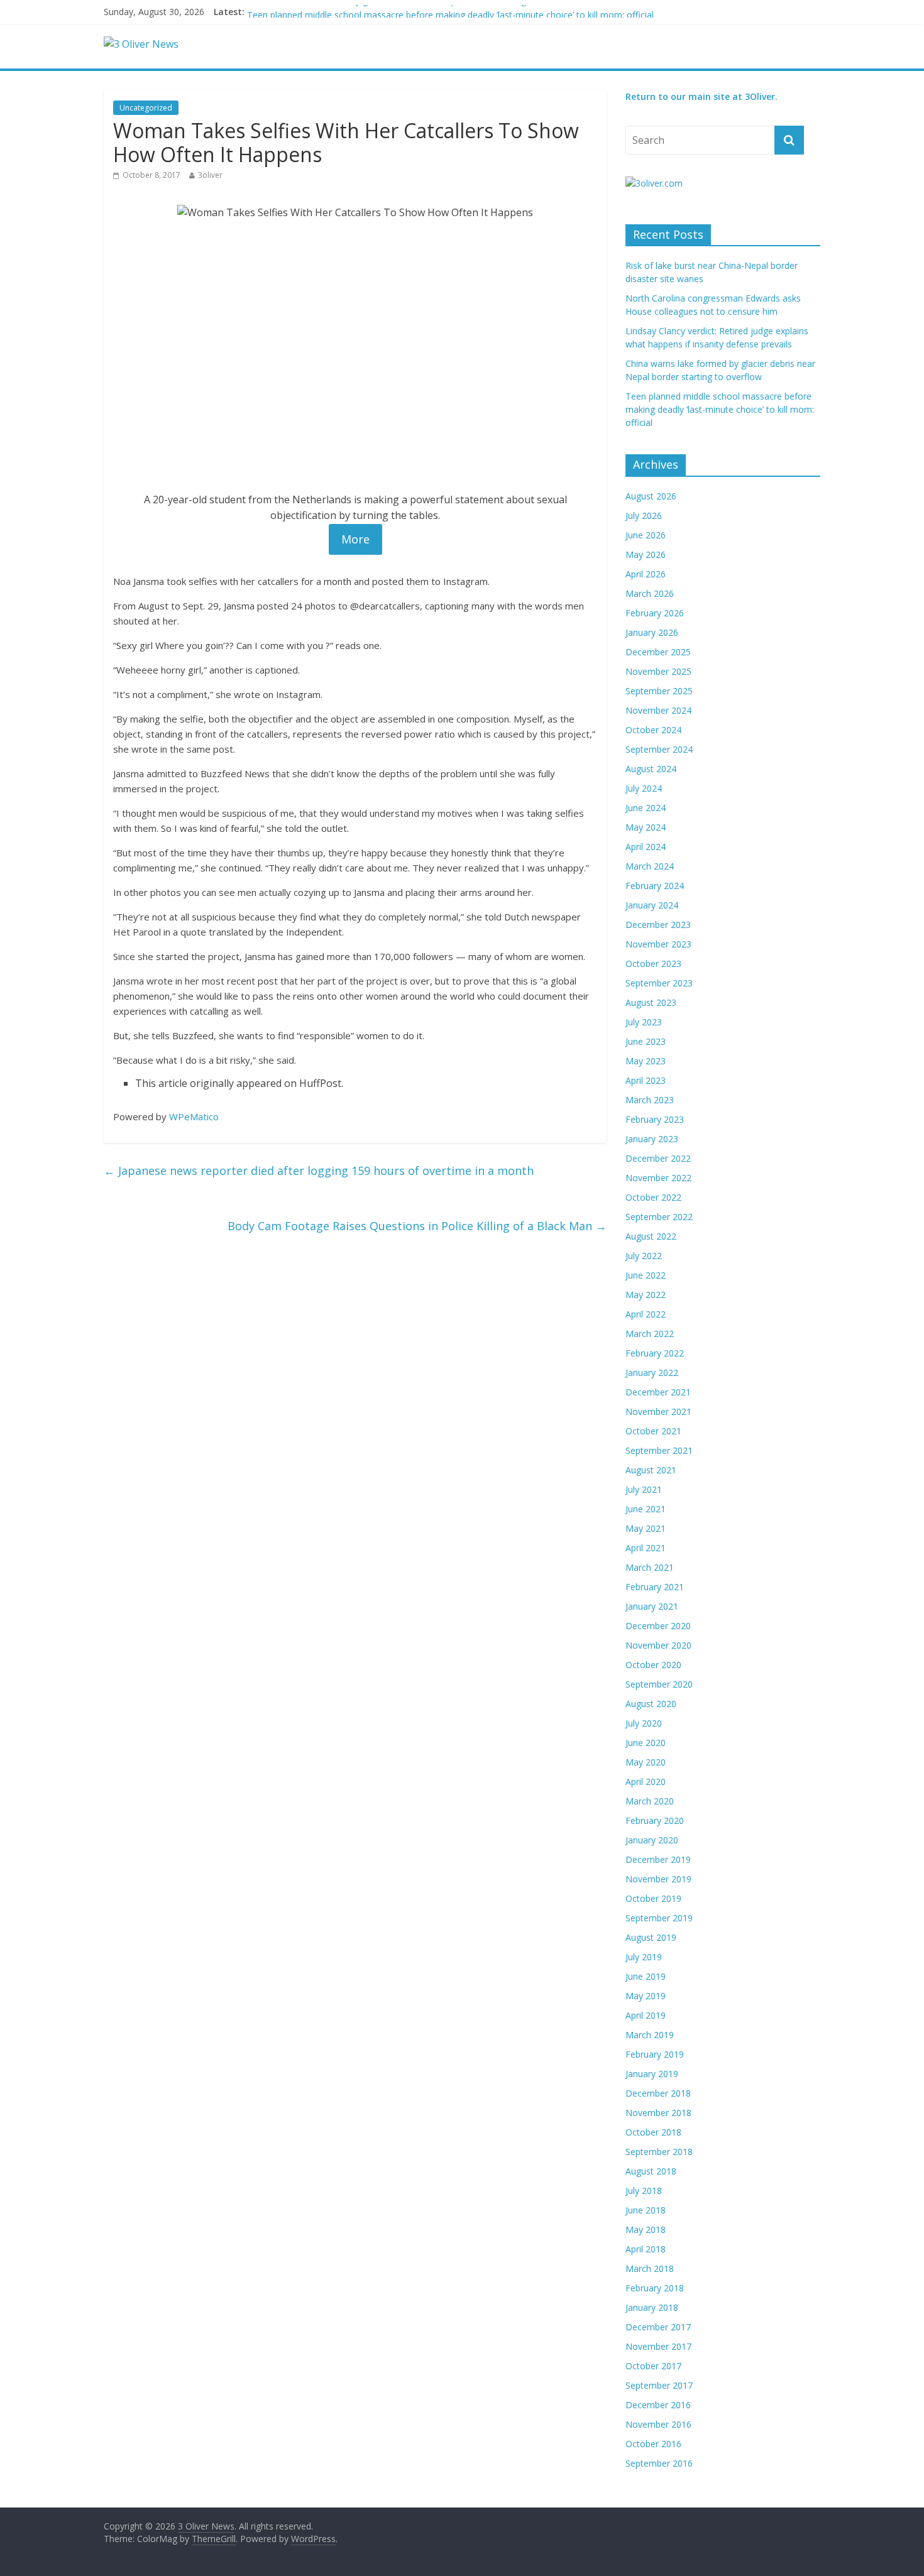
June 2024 (646, 808)
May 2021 (646, 1528)
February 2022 (655, 1353)
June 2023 (646, 1041)
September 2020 (659, 1684)
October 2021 (653, 1431)
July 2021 (644, 1489)
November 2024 (658, 710)
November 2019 (658, 1879)
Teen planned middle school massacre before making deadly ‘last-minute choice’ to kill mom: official (720, 409)
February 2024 (655, 886)
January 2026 (652, 632)
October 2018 (653, 2132)
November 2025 (658, 671)
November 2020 (658, 1645)
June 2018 (646, 2210)
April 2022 (646, 1314)
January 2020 (652, 1840)
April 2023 (646, 1080)
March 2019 (650, 2035)
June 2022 (646, 1275)
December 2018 (658, 2093)
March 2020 (650, 1801)
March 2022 (650, 1334)
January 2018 (652, 2307)
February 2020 (655, 1820)
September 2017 (659, 2385)
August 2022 (651, 1236)
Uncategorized (146, 108)
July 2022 (644, 1256)
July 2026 (644, 516)
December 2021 (658, 1392)
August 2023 (651, 1002)
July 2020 (644, 1723)
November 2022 (658, 1178)
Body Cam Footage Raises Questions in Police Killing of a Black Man (417, 1226)
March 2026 (650, 593)
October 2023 (653, 963)
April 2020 (646, 1782)
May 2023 (646, 1061)
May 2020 (646, 1762)
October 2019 (653, 1898)
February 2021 (655, 1587)
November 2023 (658, 944)
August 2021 (651, 1470)
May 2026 (646, 554)
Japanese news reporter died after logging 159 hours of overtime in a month (319, 1171)
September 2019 (659, 1918)
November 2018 (658, 2113)
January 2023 (652, 1139)
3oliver (210, 175)
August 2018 (651, 2171)
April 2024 (646, 847)
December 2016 (658, 2405)
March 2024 (650, 866)
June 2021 (646, 1509)
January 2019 (652, 2074)
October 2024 (653, 730)
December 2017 (658, 2327)
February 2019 (655, 2054)
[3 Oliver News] (141, 44)
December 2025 (658, 652)
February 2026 (655, 613)
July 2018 (644, 2191)
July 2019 (644, 1957)
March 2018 (650, 2268)
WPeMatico (194, 1116)
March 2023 (650, 1100)
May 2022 (646, 1295)
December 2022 (658, 1158)
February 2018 (655, 2288)
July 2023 (644, 1022)
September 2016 (659, 2463)
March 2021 (650, 1567)
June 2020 (646, 1743)
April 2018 (646, 2249)
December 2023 (658, 925)
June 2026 (646, 535)
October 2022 (653, 1197)
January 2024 (652, 905)
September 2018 (659, 2152)
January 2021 (652, 1606)
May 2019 (646, 1996)
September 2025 (659, 691)
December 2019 (658, 1859)
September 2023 (659, 983)
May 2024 (646, 827)
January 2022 (652, 1373)
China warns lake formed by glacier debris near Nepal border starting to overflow (411, 12)
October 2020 (653, 1665)
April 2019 (646, 2015)
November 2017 (658, 2346)
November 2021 (658, 1411)
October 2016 (653, 2444)
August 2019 (651, 1937)
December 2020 (658, 1626)
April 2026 (646, 574)
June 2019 (646, 1976)
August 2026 (651, 496)
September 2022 (659, 1217)
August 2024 (651, 769)
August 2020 (651, 1704)
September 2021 (659, 1450)
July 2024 (644, 788)
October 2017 (653, 2366)
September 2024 (659, 749)
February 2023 (655, 1119)
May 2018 (646, 2229)
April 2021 (646, 1548)
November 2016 (658, 2424)
